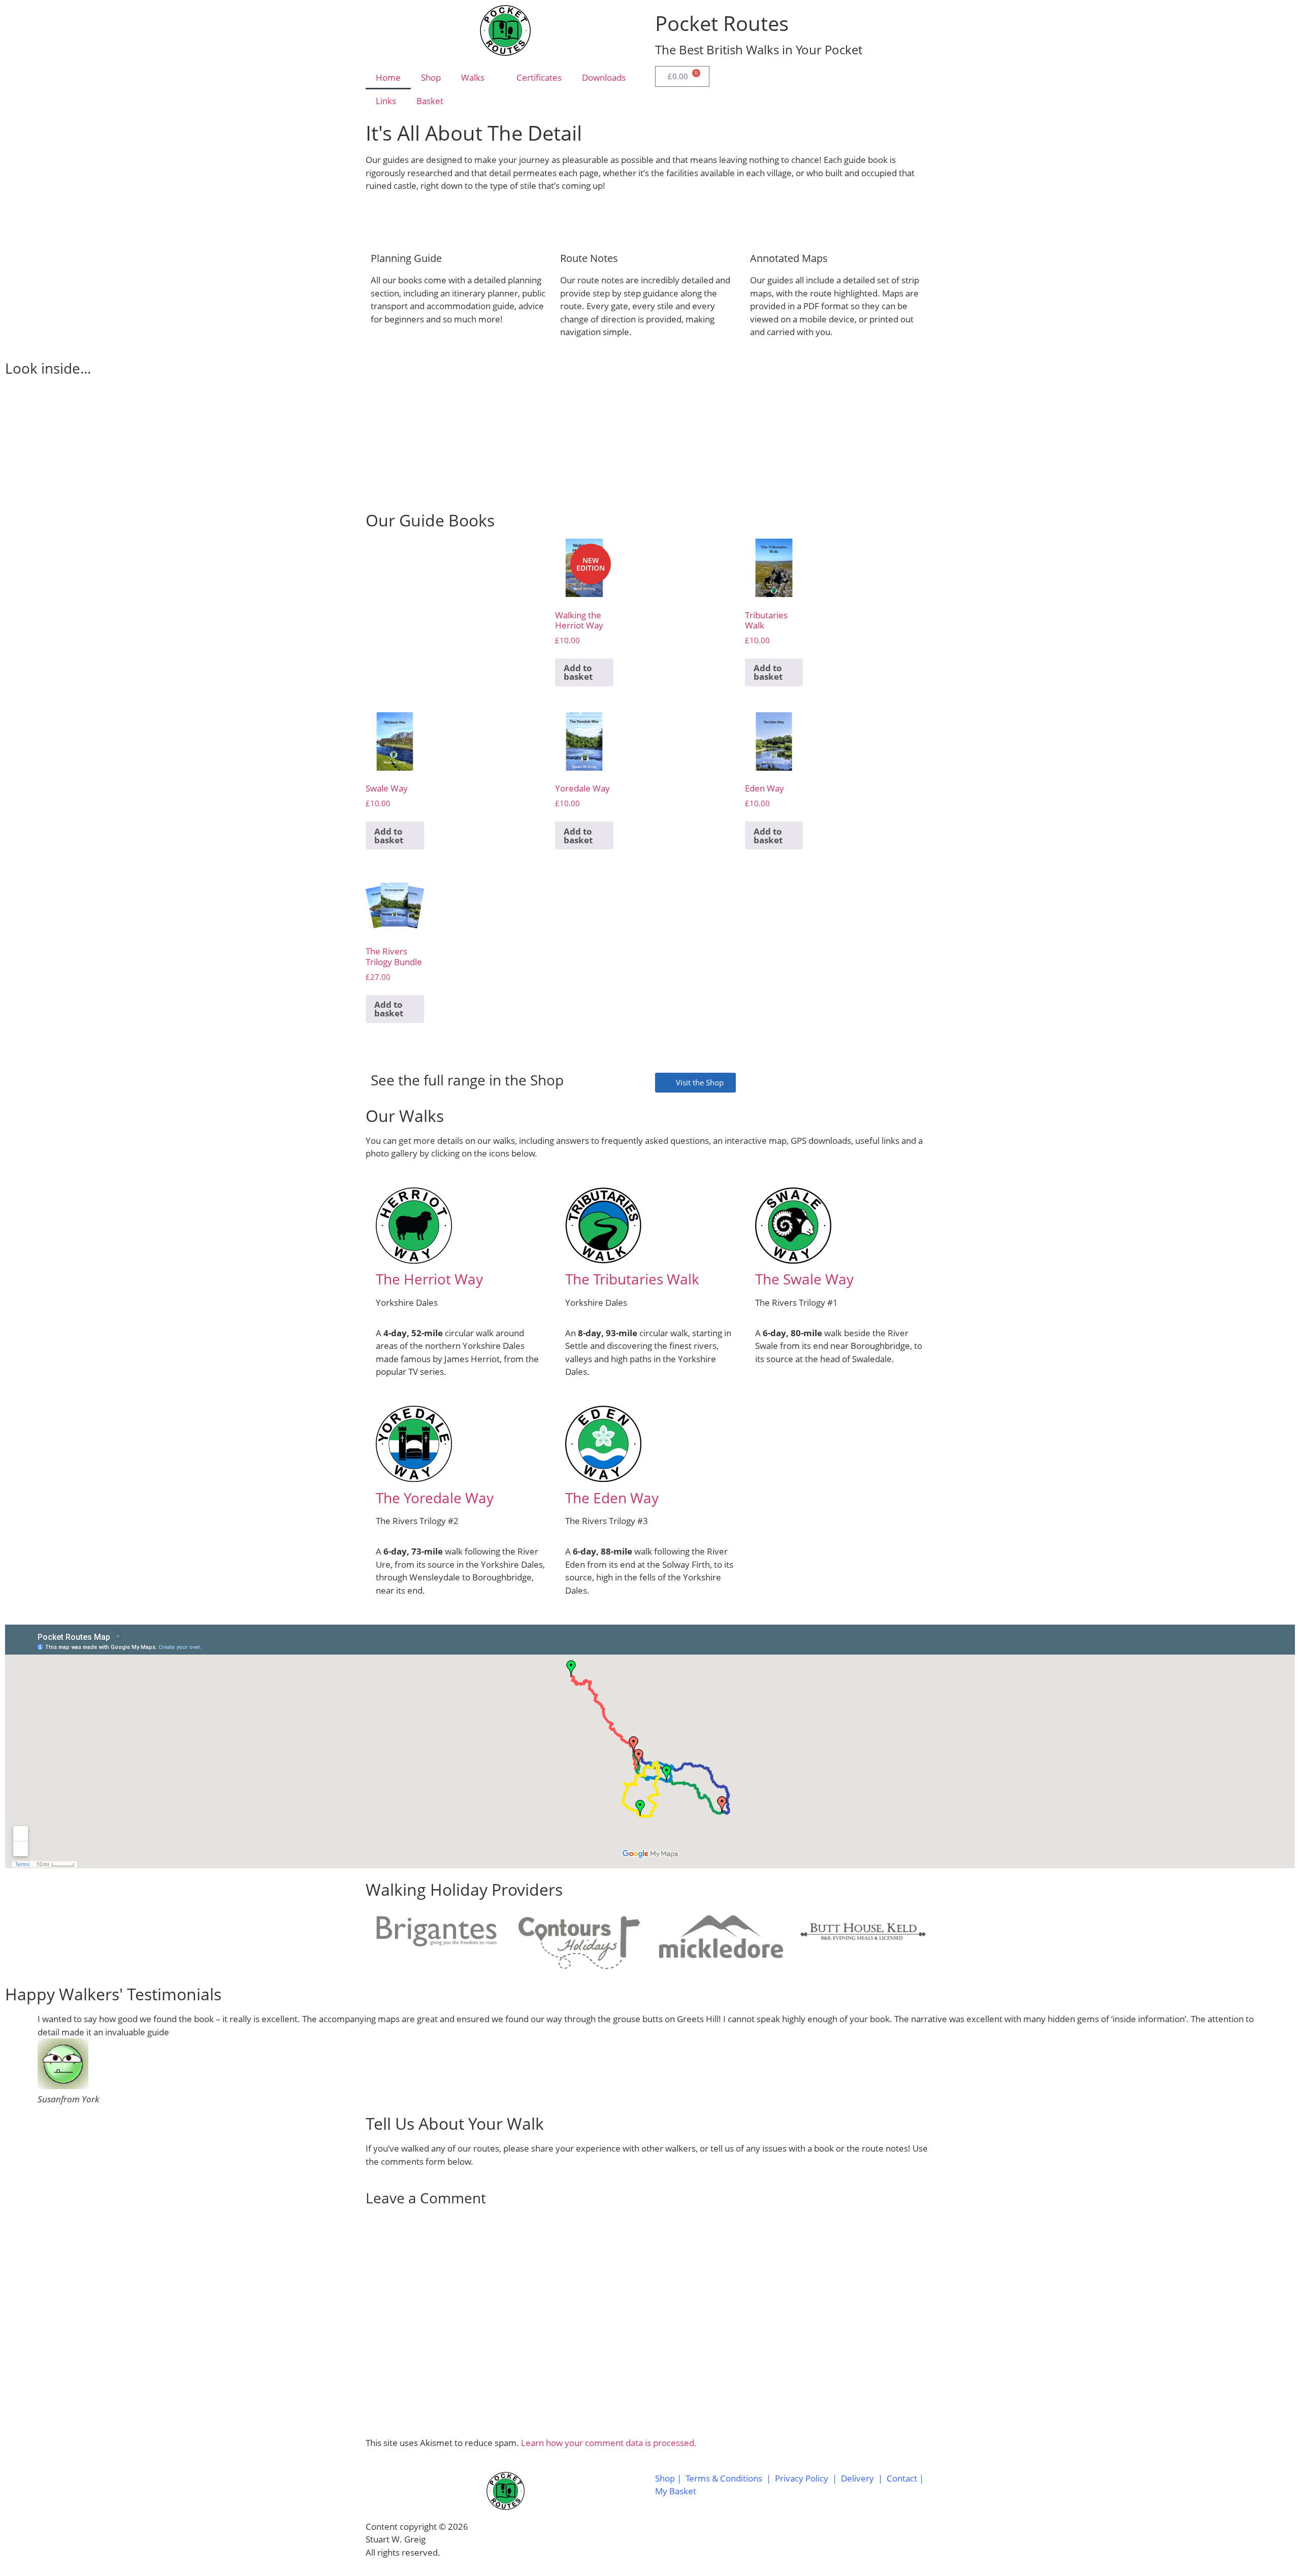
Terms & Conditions (724, 2478)
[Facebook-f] (668, 2538)
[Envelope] (723, 2538)
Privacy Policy (802, 2478)
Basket (430, 101)
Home (388, 77)
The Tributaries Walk (632, 1279)
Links (386, 101)
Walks (473, 77)
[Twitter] (695, 2538)
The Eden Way (612, 1498)
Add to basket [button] (578, 672)
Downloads (604, 77)
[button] (15, 436)
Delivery (857, 2478)
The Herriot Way (429, 1279)
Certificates (539, 77)
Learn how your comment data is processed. (609, 2443)
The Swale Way (804, 1279)
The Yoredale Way (435, 1498)
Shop (431, 77)
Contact (903, 2478)
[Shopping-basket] (750, 2538)
